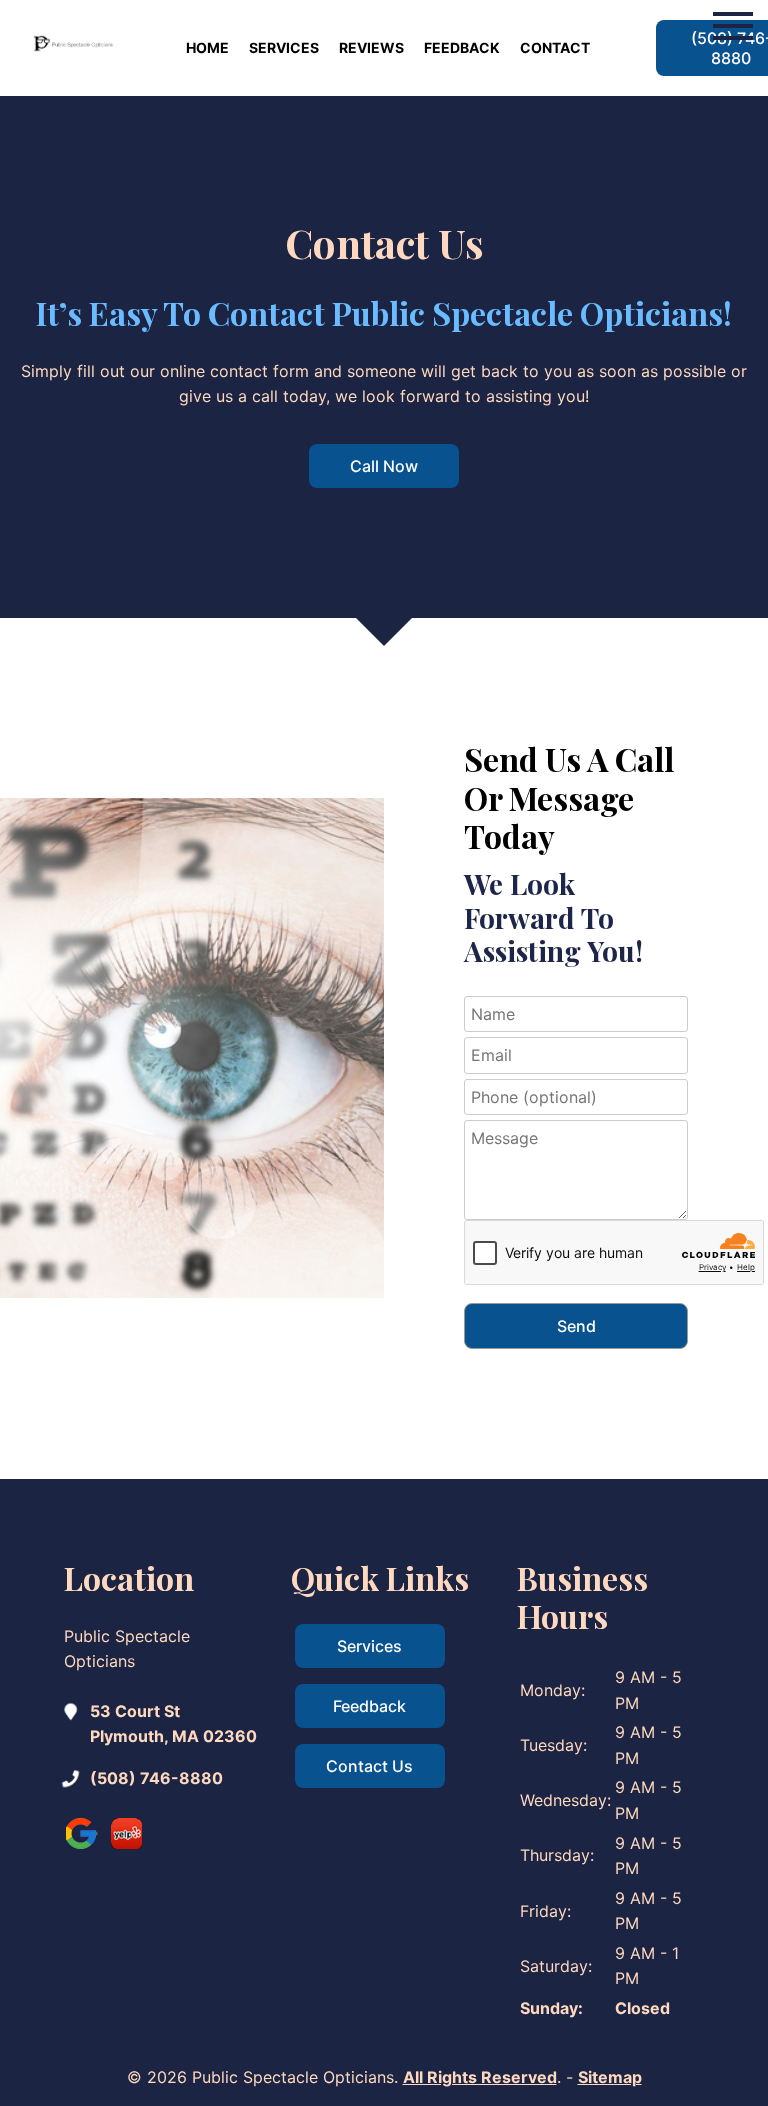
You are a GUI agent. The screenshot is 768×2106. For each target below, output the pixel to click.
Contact (555, 47)
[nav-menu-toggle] (733, 24)
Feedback (462, 47)
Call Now (384, 466)
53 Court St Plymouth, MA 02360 (173, 1724)
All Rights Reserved (480, 2077)
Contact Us (369, 1766)
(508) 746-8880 (156, 1778)
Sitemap (610, 2077)
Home (207, 47)
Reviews (371, 47)
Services (284, 47)
